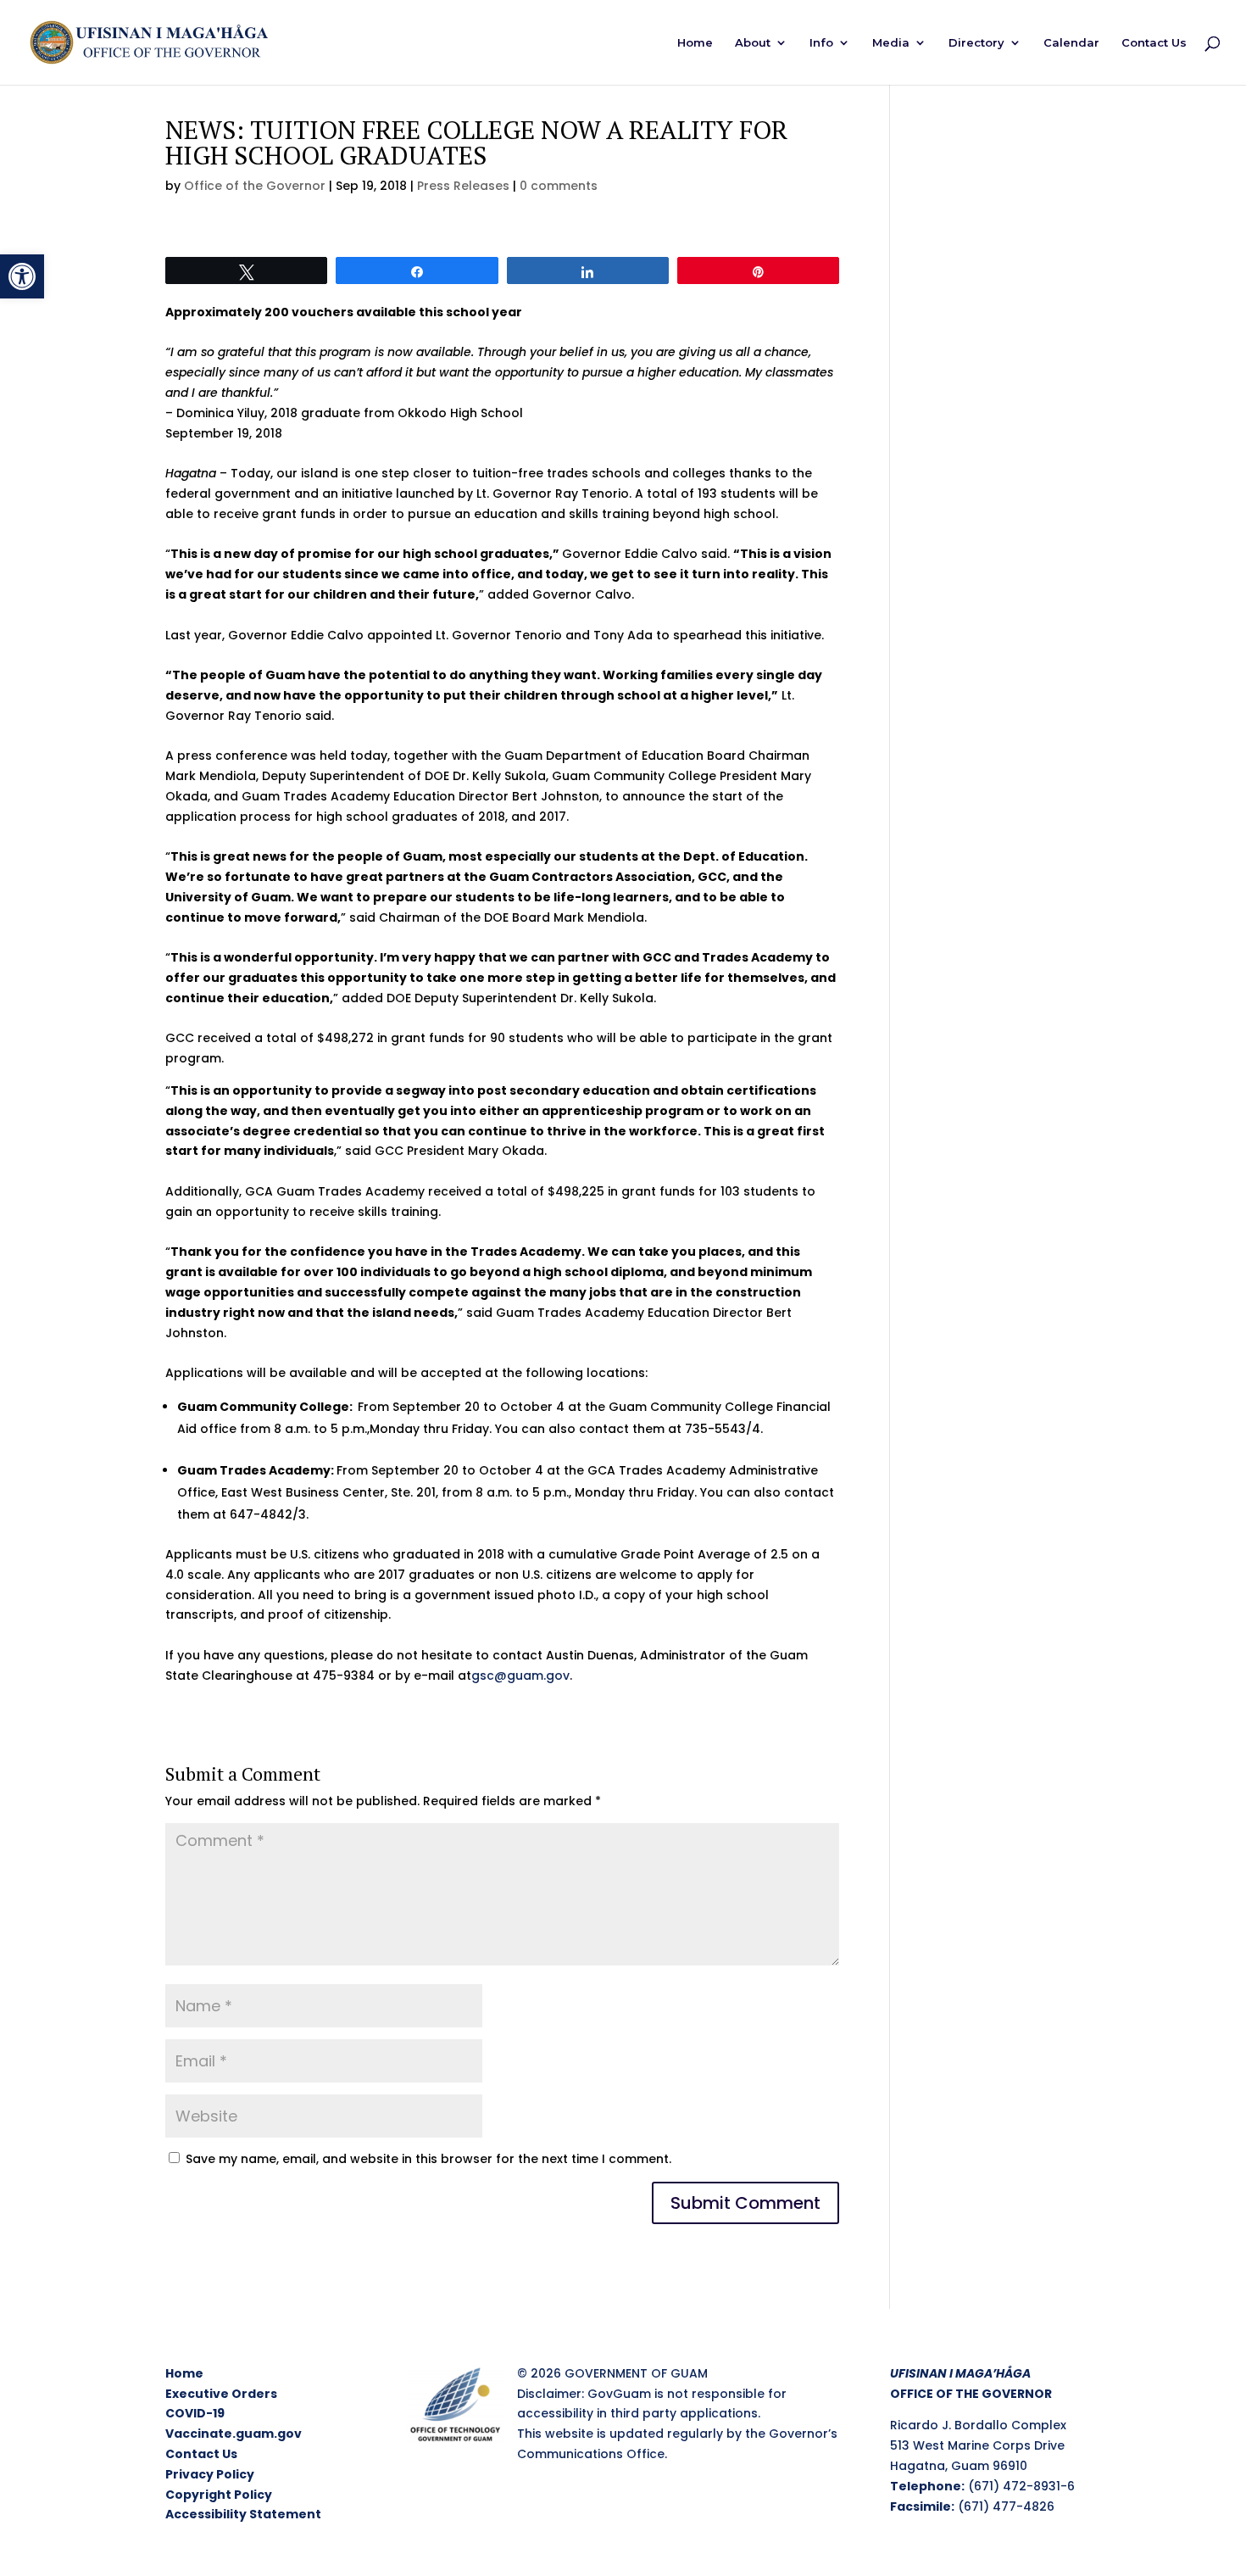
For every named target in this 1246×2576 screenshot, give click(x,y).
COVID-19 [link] (195, 2413)
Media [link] (891, 43)
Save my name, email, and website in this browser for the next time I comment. (428, 2159)
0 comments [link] (559, 186)
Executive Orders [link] (221, 2394)
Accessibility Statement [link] (243, 2514)
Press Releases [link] (463, 186)
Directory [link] (976, 43)
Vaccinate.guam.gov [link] (234, 2434)
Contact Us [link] (1154, 43)
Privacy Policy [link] (210, 2474)
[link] (22, 276)
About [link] (753, 43)
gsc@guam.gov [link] (520, 1676)
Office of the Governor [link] (255, 186)
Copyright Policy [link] (219, 2495)
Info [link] (821, 43)
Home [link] (695, 43)
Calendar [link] (1071, 43)
